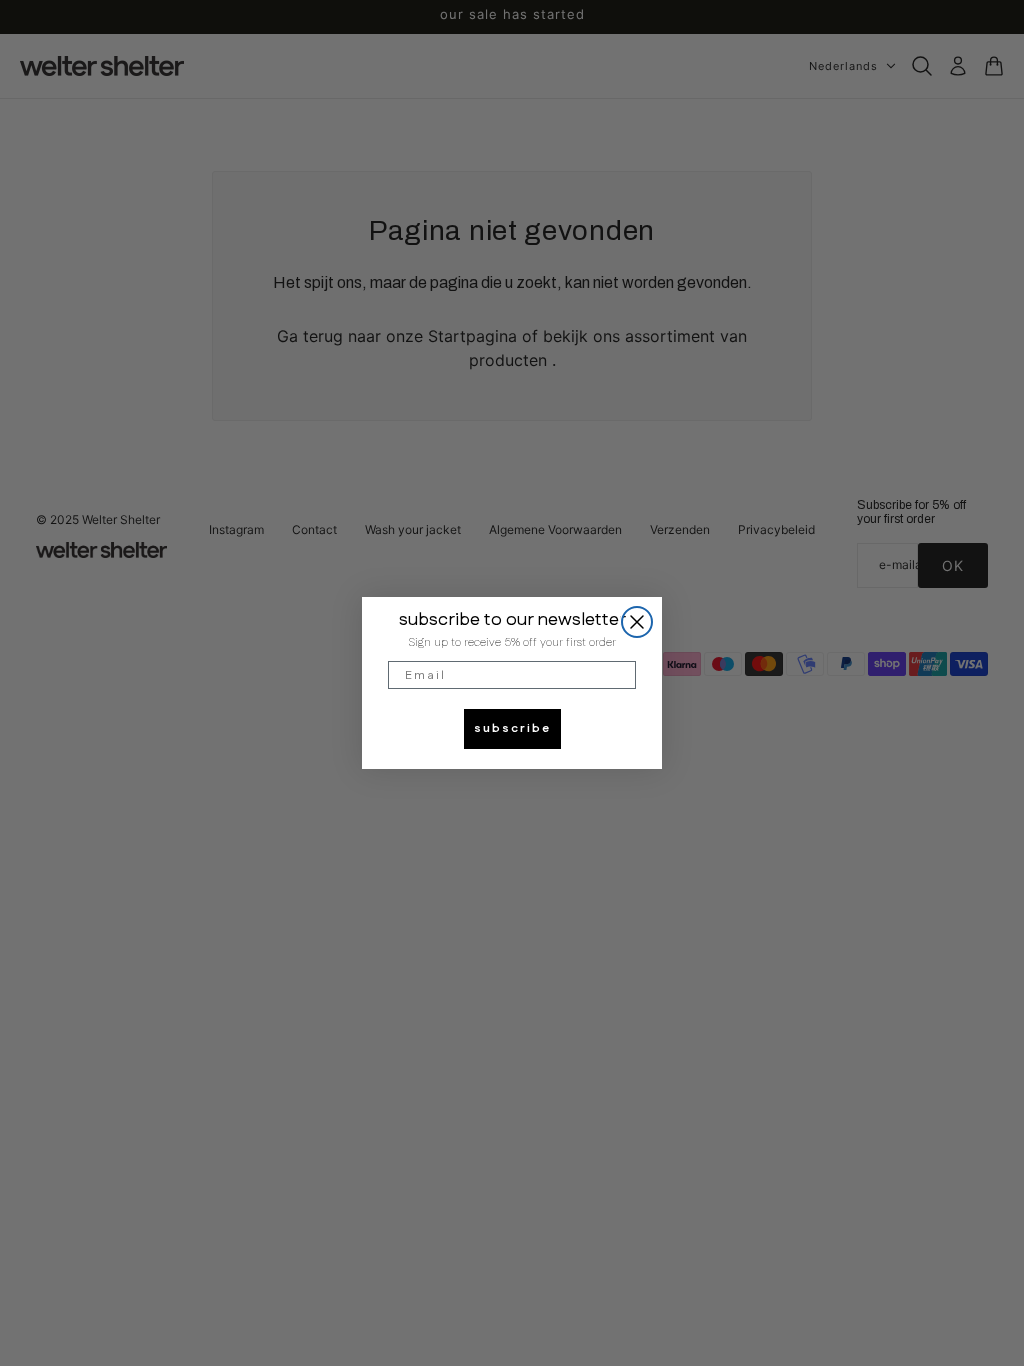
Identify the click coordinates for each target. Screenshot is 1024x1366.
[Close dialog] (637, 622)
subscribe (512, 728)
